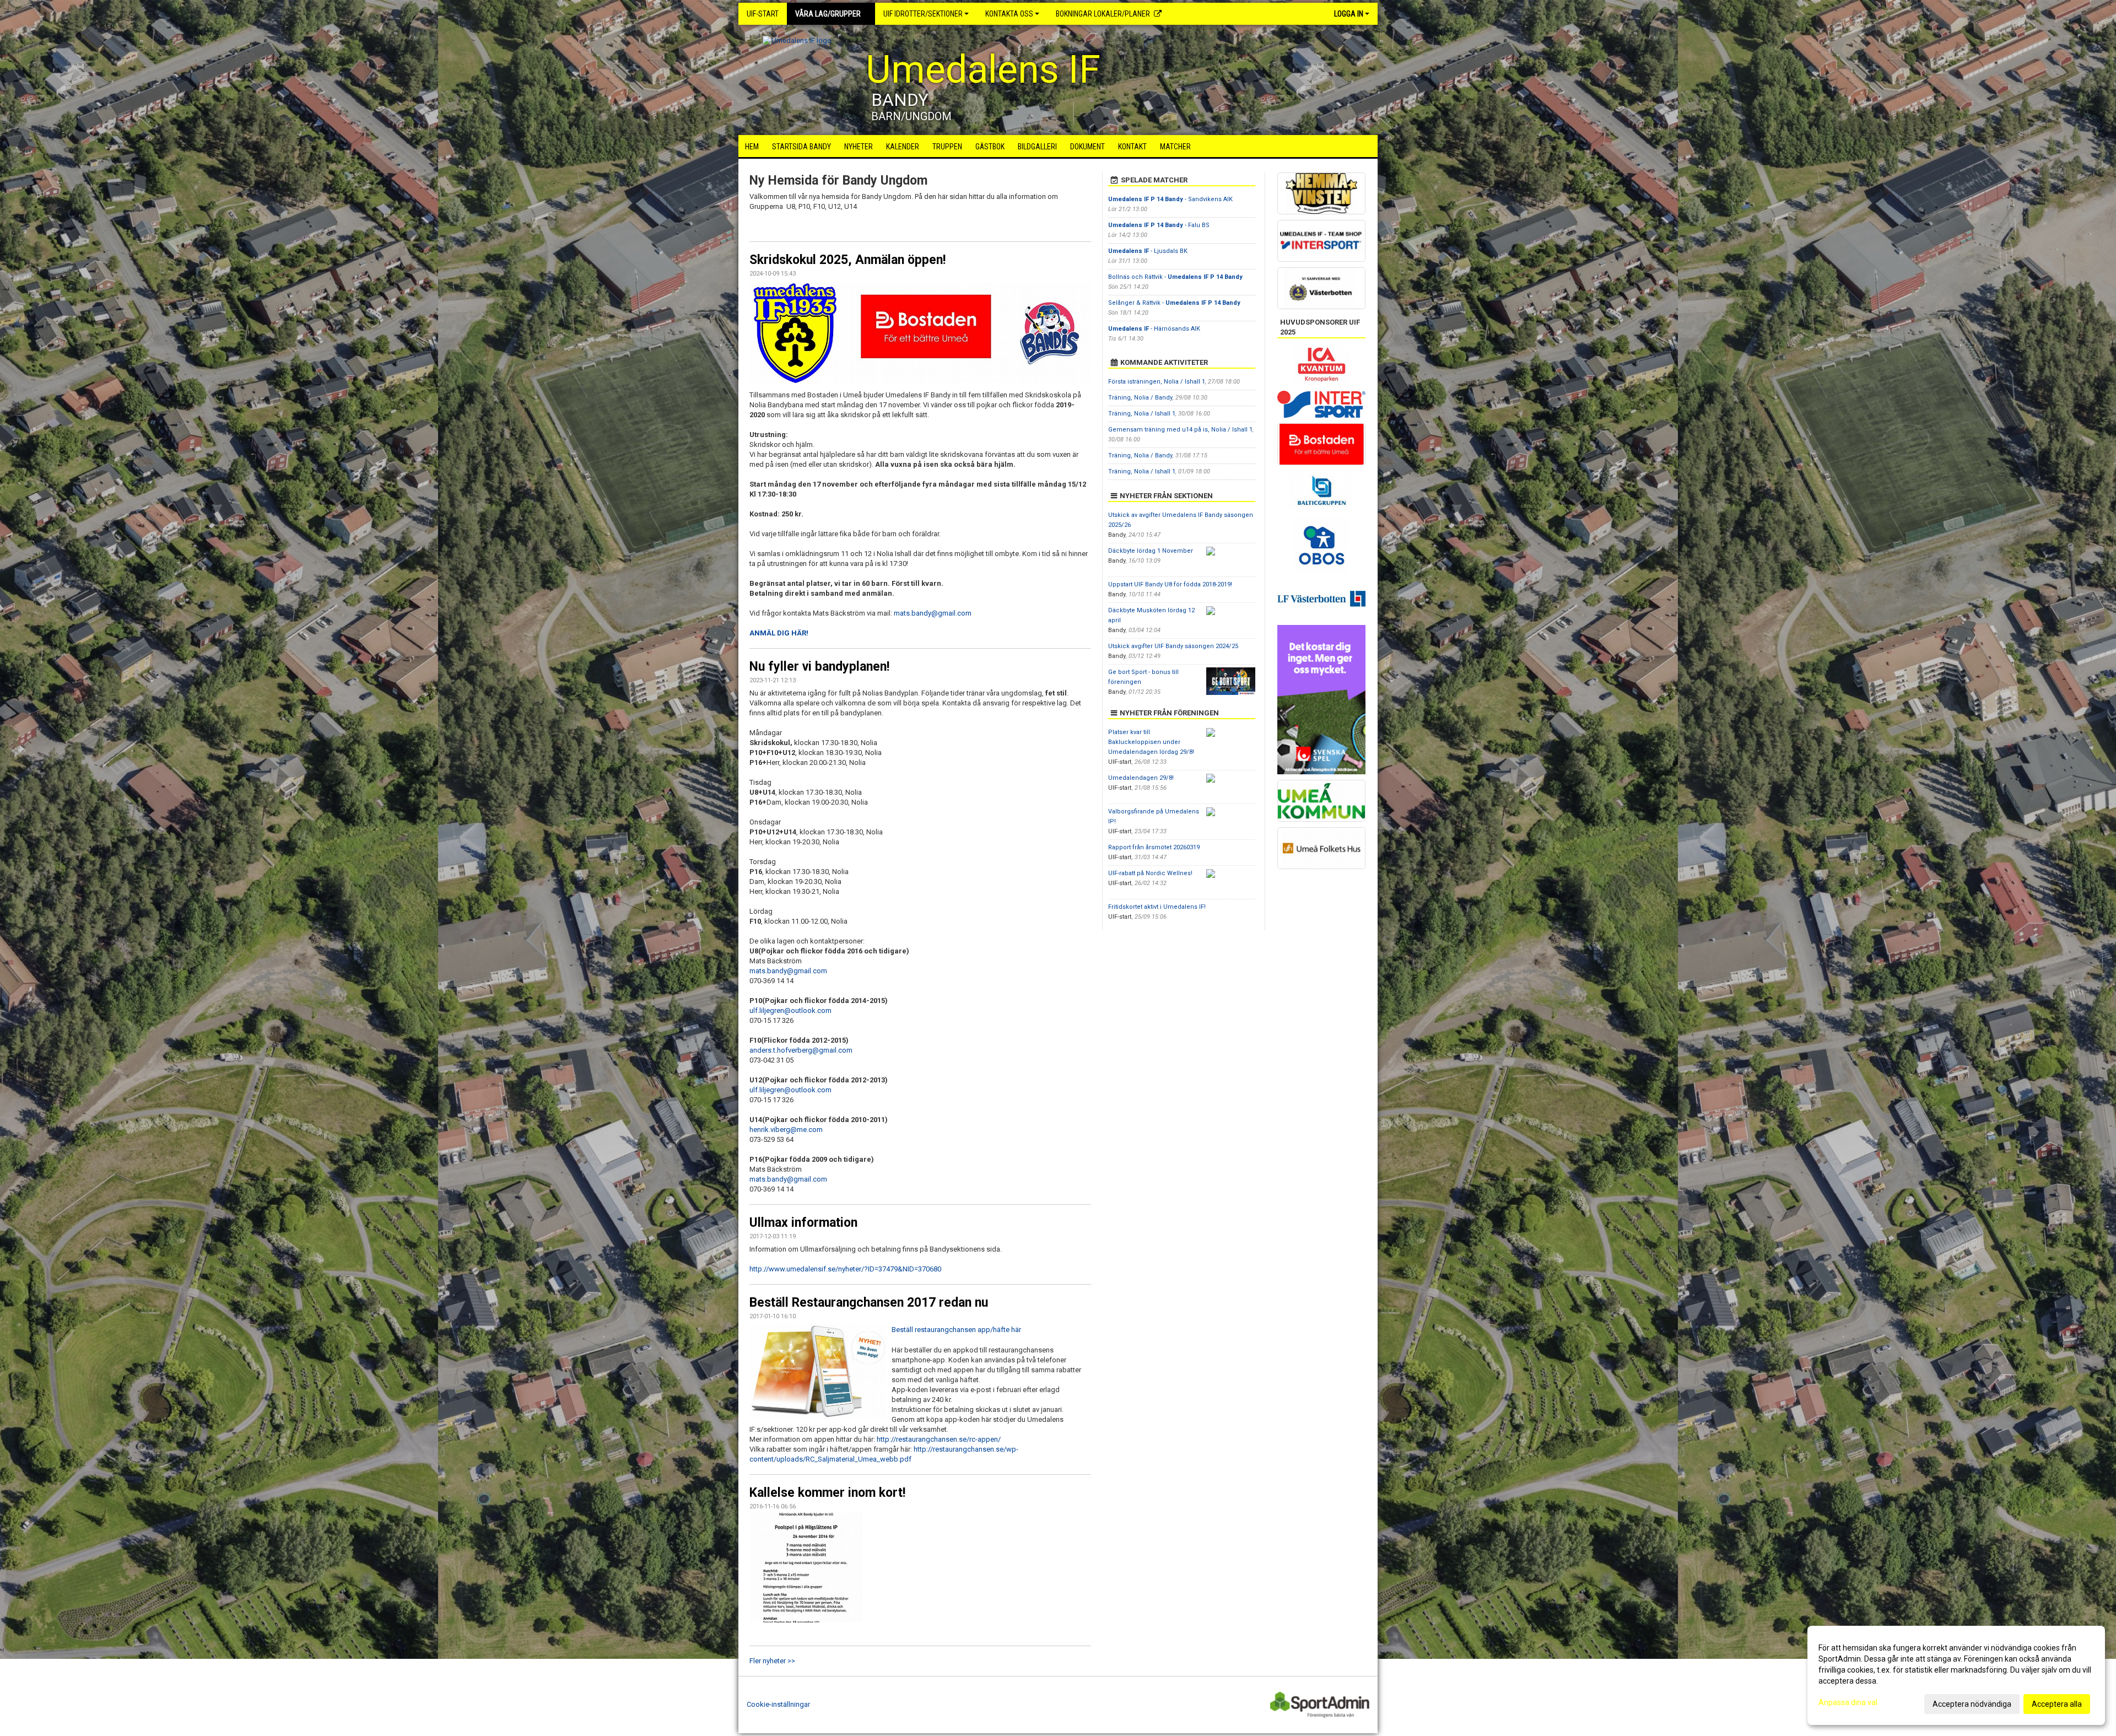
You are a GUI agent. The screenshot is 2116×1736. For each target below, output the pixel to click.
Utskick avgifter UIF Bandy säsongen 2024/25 (1173, 646)
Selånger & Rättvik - (1174, 303)
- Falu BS (1159, 225)
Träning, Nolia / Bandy (1140, 398)
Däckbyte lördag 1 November (1151, 551)
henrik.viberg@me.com (786, 1130)
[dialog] (1956, 1675)
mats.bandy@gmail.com (933, 613)
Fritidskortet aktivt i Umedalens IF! (1157, 907)
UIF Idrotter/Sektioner (923, 14)
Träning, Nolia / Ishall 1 (1142, 414)
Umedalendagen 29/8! (1141, 778)
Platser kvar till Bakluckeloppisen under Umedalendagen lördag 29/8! (1151, 742)
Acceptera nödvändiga (1972, 1704)
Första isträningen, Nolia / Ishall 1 (1157, 382)
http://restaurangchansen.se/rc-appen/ (939, 1439)
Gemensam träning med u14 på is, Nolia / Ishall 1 (1180, 430)
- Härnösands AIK (1154, 329)
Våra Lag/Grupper (828, 14)
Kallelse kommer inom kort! (827, 1493)
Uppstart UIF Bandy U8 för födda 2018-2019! (1170, 584)
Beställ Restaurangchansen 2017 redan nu (869, 1303)
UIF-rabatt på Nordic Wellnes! (1150, 873)
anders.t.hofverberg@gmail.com (801, 1050)
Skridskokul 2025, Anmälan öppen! (848, 260)
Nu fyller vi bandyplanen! (819, 667)
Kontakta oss (1009, 14)
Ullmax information (803, 1223)
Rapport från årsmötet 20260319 (1154, 847)
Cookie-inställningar (778, 1704)
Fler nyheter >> (772, 1661)
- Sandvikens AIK (1170, 199)
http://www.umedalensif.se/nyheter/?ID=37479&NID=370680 (845, 1269)
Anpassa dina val (1848, 1702)
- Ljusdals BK (1148, 251)
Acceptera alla (2057, 1704)
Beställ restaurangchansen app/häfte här (956, 1330)
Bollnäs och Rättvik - (1175, 277)
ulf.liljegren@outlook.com (790, 1010)
